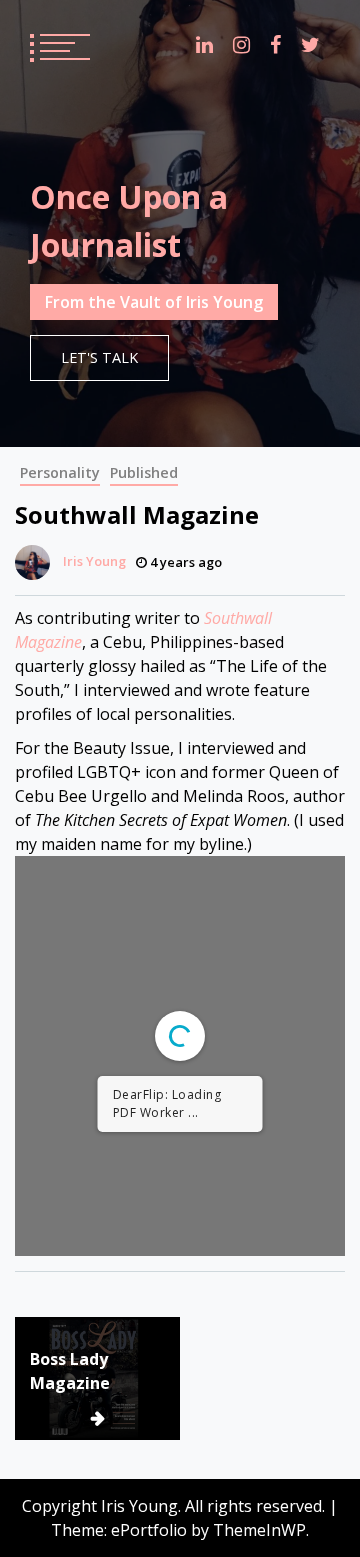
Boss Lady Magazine (70, 1371)
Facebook (275, 45)
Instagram (241, 45)
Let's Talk (99, 357)
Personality (60, 472)
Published (144, 472)
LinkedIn (204, 45)
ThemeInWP (259, 1530)
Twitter (310, 45)
